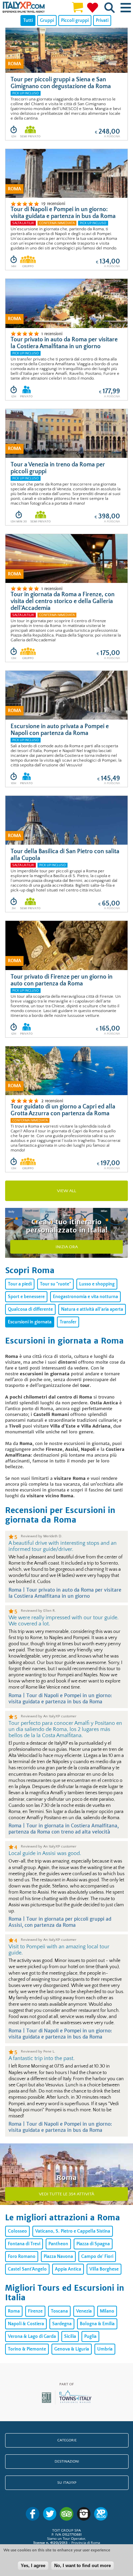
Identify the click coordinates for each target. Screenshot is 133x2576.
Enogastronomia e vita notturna (85, 1297)
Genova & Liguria (72, 2349)
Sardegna (62, 2324)
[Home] (24, 8)
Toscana (59, 2311)
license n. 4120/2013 (50, 2543)
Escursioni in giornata (30, 1322)
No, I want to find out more (83, 2566)
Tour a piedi (20, 1284)
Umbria (105, 2349)
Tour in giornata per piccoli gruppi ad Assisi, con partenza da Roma (60, 1922)
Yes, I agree (33, 2566)
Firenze (35, 2311)
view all (66, 1191)
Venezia (84, 2311)
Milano (107, 2311)
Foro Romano (22, 2257)
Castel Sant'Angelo (27, 2269)
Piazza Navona (58, 2257)
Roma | (17, 1590)
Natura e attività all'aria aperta (92, 1309)
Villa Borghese (104, 2269)
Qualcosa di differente (30, 1309)
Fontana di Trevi (24, 2244)
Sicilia (70, 2336)
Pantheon (58, 2244)
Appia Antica (68, 2269)
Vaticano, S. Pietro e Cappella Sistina (73, 2231)
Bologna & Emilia (97, 2324)
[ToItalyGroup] (67, 2403)
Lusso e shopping (97, 1284)
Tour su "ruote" (55, 1284)
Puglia (90, 2336)
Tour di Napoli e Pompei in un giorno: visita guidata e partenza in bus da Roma (60, 1699)
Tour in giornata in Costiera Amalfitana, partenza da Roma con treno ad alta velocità (64, 1829)
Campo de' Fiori (97, 2257)
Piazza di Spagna (93, 2244)
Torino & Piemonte (27, 2349)
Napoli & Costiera (26, 2324)
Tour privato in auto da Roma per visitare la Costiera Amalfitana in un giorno (65, 1593)
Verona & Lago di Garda (32, 2336)
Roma (14, 2311)
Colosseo (17, 2231)
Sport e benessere (26, 1297)
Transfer (68, 1322)
